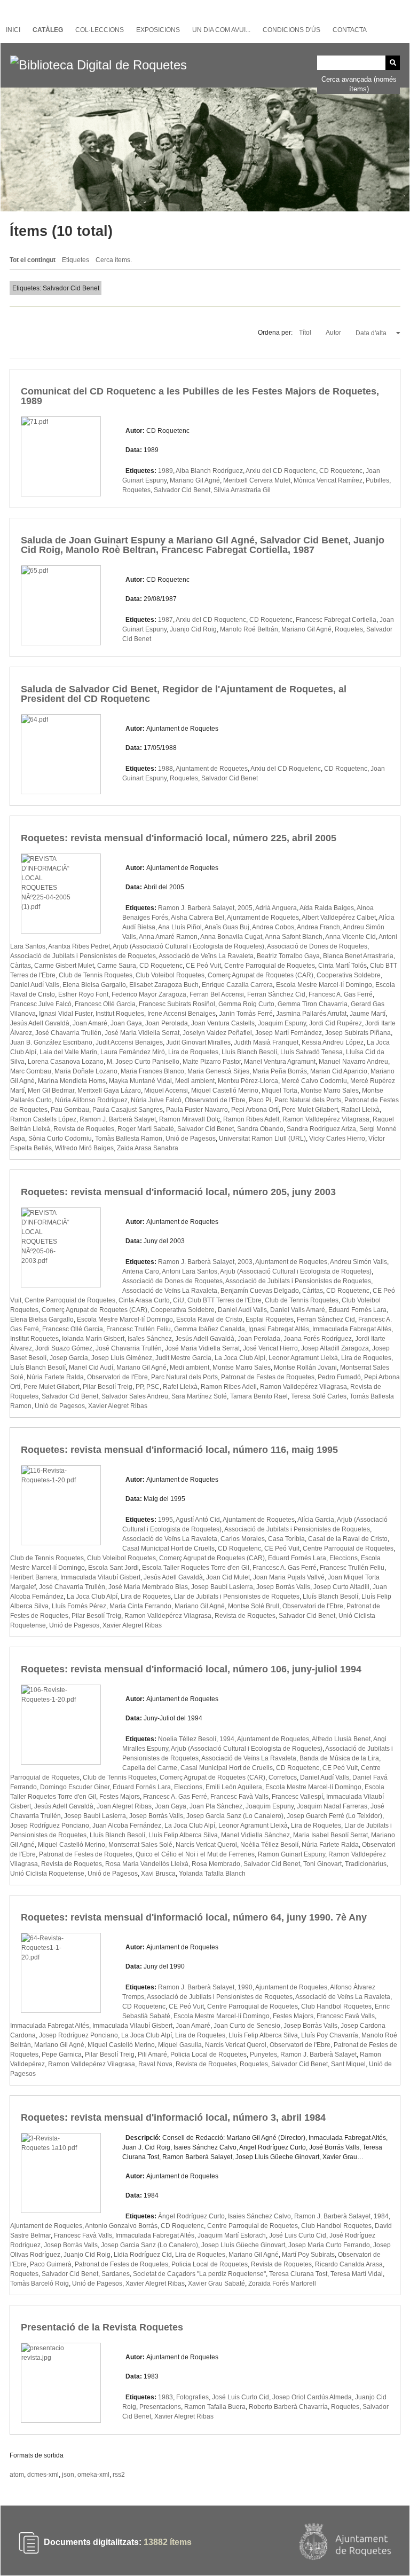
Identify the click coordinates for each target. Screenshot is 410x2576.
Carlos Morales (243, 1539)
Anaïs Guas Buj (227, 927)
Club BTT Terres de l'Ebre (224, 1300)
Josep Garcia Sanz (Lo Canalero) (235, 1816)
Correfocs (283, 1777)
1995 (165, 1520)
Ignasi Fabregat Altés (279, 1329)
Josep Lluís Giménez (122, 1358)
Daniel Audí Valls (35, 985)
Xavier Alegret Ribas (118, 1406)
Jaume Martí (368, 1014)
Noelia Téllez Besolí (187, 1739)
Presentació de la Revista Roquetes (102, 2327)
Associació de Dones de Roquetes (317, 946)
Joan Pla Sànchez (216, 1806)
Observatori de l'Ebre (215, 1100)
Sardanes (116, 2274)
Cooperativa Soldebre (349, 975)
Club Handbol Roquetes (336, 2006)
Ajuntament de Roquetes (212, 769)
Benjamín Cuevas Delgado (260, 1291)
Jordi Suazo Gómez (64, 1348)
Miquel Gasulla (180, 2045)
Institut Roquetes (120, 1014)
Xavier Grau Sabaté (216, 2283)
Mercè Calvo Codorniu (314, 1081)
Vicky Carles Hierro (337, 1139)
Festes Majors (120, 1797)
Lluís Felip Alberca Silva (183, 1835)
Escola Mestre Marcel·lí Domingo (324, 985)
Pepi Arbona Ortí (255, 1110)
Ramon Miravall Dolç (190, 1119)
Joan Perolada (167, 1023)
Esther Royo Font (83, 994)
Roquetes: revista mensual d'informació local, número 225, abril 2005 (179, 838)
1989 (165, 471)
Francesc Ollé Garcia (105, 1004)
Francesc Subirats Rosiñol (177, 1004)
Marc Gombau (31, 1071)
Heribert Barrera (34, 1577)
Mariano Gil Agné (195, 480)
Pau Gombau (70, 1110)
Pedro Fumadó (339, 1377)
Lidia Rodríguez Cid (143, 2255)
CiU (179, 1300)
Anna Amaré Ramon (168, 937)
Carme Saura (117, 966)
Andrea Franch (318, 927)
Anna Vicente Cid (350, 937)
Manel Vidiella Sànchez (255, 1835)
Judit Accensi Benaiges (129, 1042)
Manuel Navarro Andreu (353, 1062)
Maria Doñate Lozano (86, 1071)
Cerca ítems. (114, 260)
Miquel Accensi (166, 1091)
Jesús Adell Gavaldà (40, 1023)
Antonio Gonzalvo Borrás (121, 2226)
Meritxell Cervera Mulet (257, 480)
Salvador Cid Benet (182, 490)
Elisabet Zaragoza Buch (164, 985)
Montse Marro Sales (330, 1091)
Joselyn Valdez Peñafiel (217, 1033)
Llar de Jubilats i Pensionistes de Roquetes (237, 1597)
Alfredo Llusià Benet (341, 1739)
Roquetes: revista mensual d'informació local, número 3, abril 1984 (173, 2117)
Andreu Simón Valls (358, 1262)
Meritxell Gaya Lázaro (109, 1091)
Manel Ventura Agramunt (280, 1062)
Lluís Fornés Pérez (79, 1606)
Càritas (21, 966)
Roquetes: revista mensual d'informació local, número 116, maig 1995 (179, 1450)
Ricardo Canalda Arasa (349, 2264)
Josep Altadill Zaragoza (335, 1348)
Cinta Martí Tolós (342, 966)
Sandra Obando (260, 1129)
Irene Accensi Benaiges (182, 1014)
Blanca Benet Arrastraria (358, 956)
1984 (381, 2216)
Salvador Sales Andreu (135, 1396)
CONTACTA (350, 30)
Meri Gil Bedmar (51, 1091)
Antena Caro (141, 1271)
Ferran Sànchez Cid (276, 994)
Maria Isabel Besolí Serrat (330, 1835)
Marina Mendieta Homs (72, 1081)
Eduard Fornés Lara (357, 1310)
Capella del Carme (150, 1768)
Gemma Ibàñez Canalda (210, 1329)
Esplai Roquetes (270, 1319)
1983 (165, 2397)
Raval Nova (155, 2064)
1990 (245, 1987)
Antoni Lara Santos (190, 1271)
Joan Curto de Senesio (247, 2026)
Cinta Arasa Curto (144, 1300)
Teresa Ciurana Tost (298, 2274)
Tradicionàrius (366, 1864)
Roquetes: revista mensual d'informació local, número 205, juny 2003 (178, 1192)
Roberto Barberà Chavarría (288, 2407)
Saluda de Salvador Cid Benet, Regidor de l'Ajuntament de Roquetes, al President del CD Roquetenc (184, 694)
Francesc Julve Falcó (41, 1004)
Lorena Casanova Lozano (66, 1062)
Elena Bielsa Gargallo (94, 985)
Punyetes (263, 2055)
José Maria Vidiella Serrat (142, 1033)
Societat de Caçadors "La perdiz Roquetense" (199, 2274)
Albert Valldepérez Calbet (339, 918)
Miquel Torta (279, 1091)
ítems (168, 2543)
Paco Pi (260, 1100)
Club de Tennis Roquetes (96, 975)
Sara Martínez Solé (199, 1396)
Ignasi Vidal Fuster (66, 1014)
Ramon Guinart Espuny (291, 1854)
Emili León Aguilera (234, 1787)
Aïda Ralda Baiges (327, 908)
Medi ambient (195, 1081)
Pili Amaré (152, 2055)
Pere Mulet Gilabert (310, 1110)
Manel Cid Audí (91, 1368)
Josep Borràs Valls (283, 1587)
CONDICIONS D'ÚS (291, 30)
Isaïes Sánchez (150, 1339)
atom (17, 2475)
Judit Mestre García (183, 1358)
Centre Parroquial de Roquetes (270, 966)
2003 (245, 1262)
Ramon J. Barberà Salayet (196, 908)
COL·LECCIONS (100, 30)
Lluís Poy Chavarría (330, 2035)
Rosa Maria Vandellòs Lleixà (147, 1864)
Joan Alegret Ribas (124, 1806)
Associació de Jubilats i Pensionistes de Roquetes (83, 956)
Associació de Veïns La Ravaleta (206, 956)
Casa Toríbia (286, 1539)
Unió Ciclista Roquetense (47, 1874)
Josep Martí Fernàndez (289, 1033)
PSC (153, 1387)
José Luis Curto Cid (298, 2235)
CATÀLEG (48, 30)
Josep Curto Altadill (341, 1587)
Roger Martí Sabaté (146, 1129)
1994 (227, 1739)
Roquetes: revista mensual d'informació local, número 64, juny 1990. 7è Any (194, 1917)
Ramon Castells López (43, 1119)
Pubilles (377, 480)
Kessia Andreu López (333, 1042)
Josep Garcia (69, 1358)
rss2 (119, 2475)
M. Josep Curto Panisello (143, 1062)
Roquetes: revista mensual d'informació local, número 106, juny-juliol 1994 (191, 1669)
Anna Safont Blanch (294, 937)
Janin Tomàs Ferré (246, 1014)
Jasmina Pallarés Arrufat (311, 1014)
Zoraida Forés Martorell (282, 2283)
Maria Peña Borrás (280, 1071)
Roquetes (136, 490)
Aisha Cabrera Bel (198, 918)
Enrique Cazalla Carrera (237, 985)
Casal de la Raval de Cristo (348, 1539)
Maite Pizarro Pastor (212, 1062)
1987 (165, 620)
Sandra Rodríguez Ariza (321, 1129)
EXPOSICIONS (158, 30)
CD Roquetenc (341, 471)
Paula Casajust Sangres (128, 1110)
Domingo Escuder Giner (75, 1787)
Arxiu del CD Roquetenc (281, 471)
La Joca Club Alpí (240, 1358)
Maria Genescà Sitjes (218, 1071)
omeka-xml (93, 2475)
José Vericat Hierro (270, 1348)
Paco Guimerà (51, 2264)
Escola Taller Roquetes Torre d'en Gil (196, 1568)
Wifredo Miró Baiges (84, 1148)
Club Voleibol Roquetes (170, 975)
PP (139, 1387)
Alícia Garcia (316, 1520)
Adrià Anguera (276, 908)
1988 (165, 769)
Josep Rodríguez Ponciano (50, 1826)
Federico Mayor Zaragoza (149, 994)
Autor (334, 333)
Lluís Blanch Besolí (249, 1052)
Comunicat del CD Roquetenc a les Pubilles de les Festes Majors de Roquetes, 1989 (200, 396)
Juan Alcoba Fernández (127, 1826)
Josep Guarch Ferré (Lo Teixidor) (334, 1816)
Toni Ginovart (322, 1864)
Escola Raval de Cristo (209, 1319)
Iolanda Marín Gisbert (93, 1339)
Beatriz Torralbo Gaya (288, 956)
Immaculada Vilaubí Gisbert (100, 1577)
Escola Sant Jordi (113, 1568)
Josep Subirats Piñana (358, 1033)
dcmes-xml (43, 2475)
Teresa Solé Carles (319, 1396)
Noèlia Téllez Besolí (269, 1845)
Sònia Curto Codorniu (60, 1139)
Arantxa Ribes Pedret (79, 946)
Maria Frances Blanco (152, 1071)
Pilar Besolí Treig (108, 1387)
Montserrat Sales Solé (140, 1845)
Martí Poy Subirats (308, 2255)
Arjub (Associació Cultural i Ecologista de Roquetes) (188, 946)
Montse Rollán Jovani (305, 1368)
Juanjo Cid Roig (193, 629)
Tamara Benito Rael (259, 1396)
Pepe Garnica (62, 2055)
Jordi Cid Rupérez (336, 1023)
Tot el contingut (33, 260)
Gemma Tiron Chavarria (313, 1004)
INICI (13, 30)
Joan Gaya (126, 1023)
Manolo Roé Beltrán (249, 629)
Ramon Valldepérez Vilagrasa (326, 1119)
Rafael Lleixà (360, 1110)
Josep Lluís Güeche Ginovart (243, 2245)
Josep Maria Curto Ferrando (329, 2245)
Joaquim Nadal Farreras (332, 1806)
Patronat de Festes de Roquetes (268, 1377)
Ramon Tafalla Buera (215, 2407)
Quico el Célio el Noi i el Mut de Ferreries (195, 1854)
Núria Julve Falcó (156, 1100)
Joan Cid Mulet (228, 1577)
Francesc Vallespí (297, 1797)
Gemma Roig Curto (246, 1004)
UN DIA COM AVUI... (221, 30)
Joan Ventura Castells (223, 1023)
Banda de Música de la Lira (339, 1758)
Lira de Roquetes (193, 1052)
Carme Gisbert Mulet (64, 966)
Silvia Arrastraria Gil (242, 490)
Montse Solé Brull (254, 1606)
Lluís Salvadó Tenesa (312, 1052)
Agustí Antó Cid (198, 1520)
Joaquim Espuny (282, 1023)
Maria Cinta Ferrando (140, 1606)
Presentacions (160, 2407)
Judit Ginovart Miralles (198, 1042)
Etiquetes (76, 260)
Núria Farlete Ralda (55, 1377)
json (68, 2475)
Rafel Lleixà (180, 1387)
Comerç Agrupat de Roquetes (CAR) (261, 975)
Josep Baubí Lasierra (222, 1587)
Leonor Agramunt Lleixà (303, 1358)
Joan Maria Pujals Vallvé (289, 1577)
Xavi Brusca (158, 1874)
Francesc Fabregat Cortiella (336, 620)
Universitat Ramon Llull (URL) (262, 1139)
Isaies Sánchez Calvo (259, 2216)
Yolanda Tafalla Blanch (212, 1874)
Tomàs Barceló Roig (40, 2283)
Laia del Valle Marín (68, 1052)
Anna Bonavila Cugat (231, 937)
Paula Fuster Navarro (197, 1110)
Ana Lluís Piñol (180, 927)
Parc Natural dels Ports (308, 1100)
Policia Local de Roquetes (208, 2055)
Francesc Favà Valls (239, 1797)
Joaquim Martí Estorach (232, 2235)
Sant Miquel (348, 2064)
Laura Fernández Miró (133, 1052)
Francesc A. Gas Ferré (341, 994)
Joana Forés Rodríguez (318, 1339)
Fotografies (192, 2397)
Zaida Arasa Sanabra (148, 1148)
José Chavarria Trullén (68, 1033)
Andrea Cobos (273, 927)
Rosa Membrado (216, 1864)
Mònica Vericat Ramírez (328, 480)
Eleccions (344, 1558)
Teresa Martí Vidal (357, 2274)
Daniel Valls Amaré (298, 1310)
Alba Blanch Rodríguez (209, 471)
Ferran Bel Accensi (217, 994)
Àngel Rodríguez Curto (191, 2216)
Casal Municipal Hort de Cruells (168, 1548)
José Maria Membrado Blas (148, 1587)
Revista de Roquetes (84, 1129)
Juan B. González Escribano (51, 1042)
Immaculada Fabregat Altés (352, 1329)
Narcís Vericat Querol (206, 1845)
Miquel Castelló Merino (225, 1091)
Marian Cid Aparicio (339, 1071)
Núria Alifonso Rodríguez (91, 1100)
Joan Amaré (90, 1023)
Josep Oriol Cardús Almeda (312, 2397)
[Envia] (393, 63)
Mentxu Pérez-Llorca (248, 1081)
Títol (306, 333)
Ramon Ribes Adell (251, 1119)
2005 (245, 908)
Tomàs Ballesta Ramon (129, 1139)
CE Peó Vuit (203, 966)
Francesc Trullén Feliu (139, 1329)
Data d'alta (372, 333)
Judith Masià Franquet (266, 1042)
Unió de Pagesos (191, 1139)
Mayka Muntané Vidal (140, 1081)
